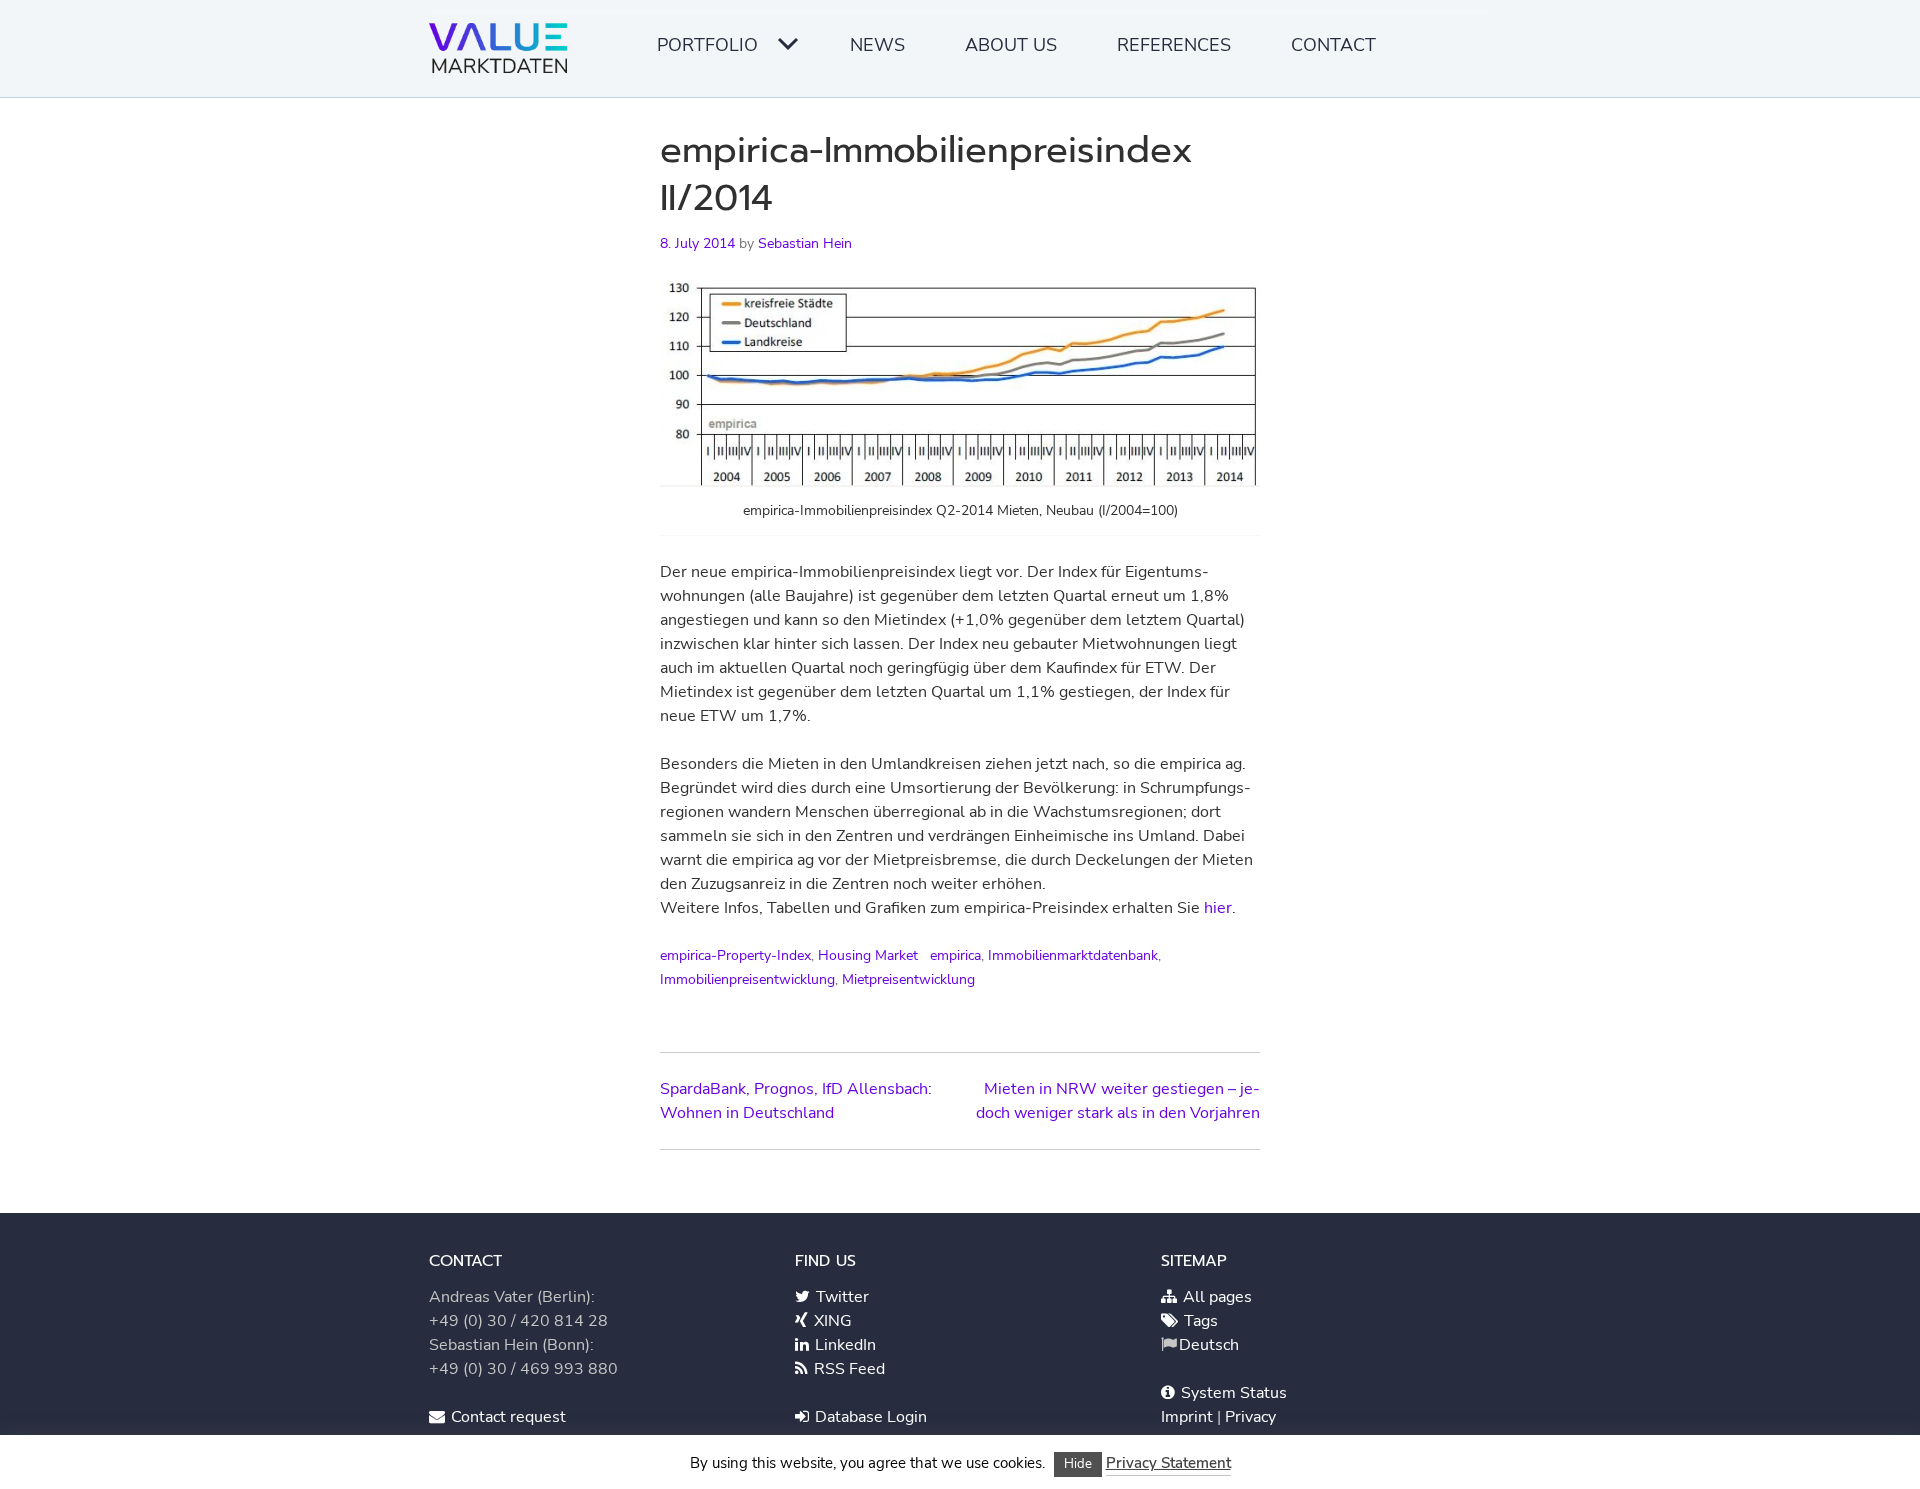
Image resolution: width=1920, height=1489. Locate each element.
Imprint (1189, 1417)
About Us (1011, 45)
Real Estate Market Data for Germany (504, 55)
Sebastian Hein (805, 243)
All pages (1215, 1297)
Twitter (840, 1297)
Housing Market (868, 955)
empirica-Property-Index (735, 955)
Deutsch (1209, 1345)
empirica (955, 955)
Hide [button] (1078, 1464)
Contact (1333, 45)
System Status (1232, 1393)
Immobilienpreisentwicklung (747, 979)
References (1174, 45)
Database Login (869, 1417)
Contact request (506, 1417)
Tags (1199, 1321)
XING (831, 1321)
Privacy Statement (1168, 1463)
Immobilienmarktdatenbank (1073, 955)
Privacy (1250, 1417)
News (877, 45)
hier (1218, 908)
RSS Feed (847, 1369)
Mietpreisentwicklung (908, 979)
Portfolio (707, 45)
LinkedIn (843, 1345)
